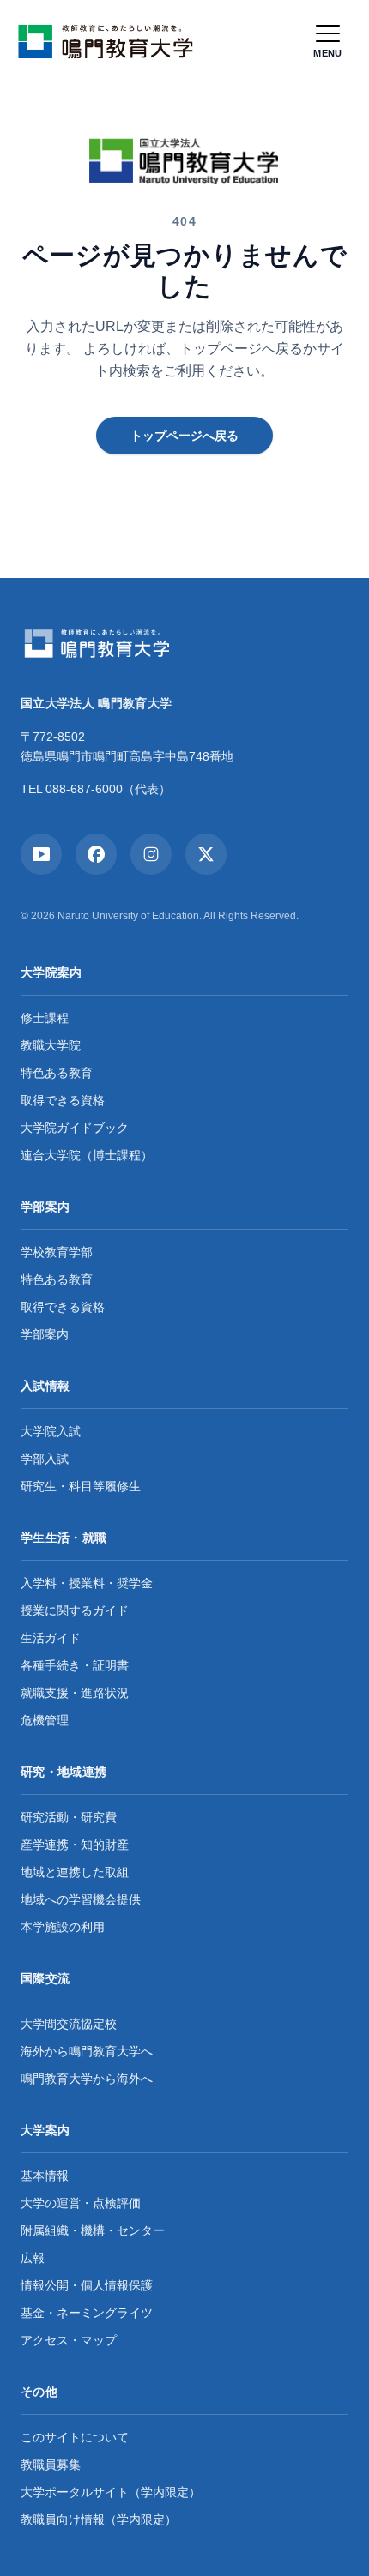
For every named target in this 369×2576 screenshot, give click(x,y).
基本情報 (45, 2176)
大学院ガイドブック (75, 1128)
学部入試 (45, 1459)
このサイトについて (75, 2437)
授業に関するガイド (75, 1610)
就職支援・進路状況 (75, 1693)
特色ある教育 (57, 1073)
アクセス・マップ (69, 2340)
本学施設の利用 (63, 1927)
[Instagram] (151, 854)
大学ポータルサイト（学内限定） (111, 2492)
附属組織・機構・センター (93, 2230)
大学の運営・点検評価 (81, 2203)
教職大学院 (51, 1045)
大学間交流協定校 (69, 2024)
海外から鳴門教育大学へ (87, 2051)
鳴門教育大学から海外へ (87, 2079)
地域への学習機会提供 (81, 1899)
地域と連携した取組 (75, 1872)
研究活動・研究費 (69, 1817)
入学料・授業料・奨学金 (87, 1583)
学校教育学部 (57, 1252)
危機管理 (45, 1720)
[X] (206, 854)
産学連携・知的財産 (75, 1845)
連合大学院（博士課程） (87, 1155)
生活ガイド (51, 1638)
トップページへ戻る (184, 436)
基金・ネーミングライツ (87, 2313)
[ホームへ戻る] (110, 41)
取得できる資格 (63, 1100)
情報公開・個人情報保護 (87, 2285)
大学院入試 (51, 1431)
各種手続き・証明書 (75, 1665)
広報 (33, 2258)
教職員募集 (51, 2465)
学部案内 (45, 1334)
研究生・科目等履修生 (81, 1486)
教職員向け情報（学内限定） (99, 2519)
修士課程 (45, 1018)
